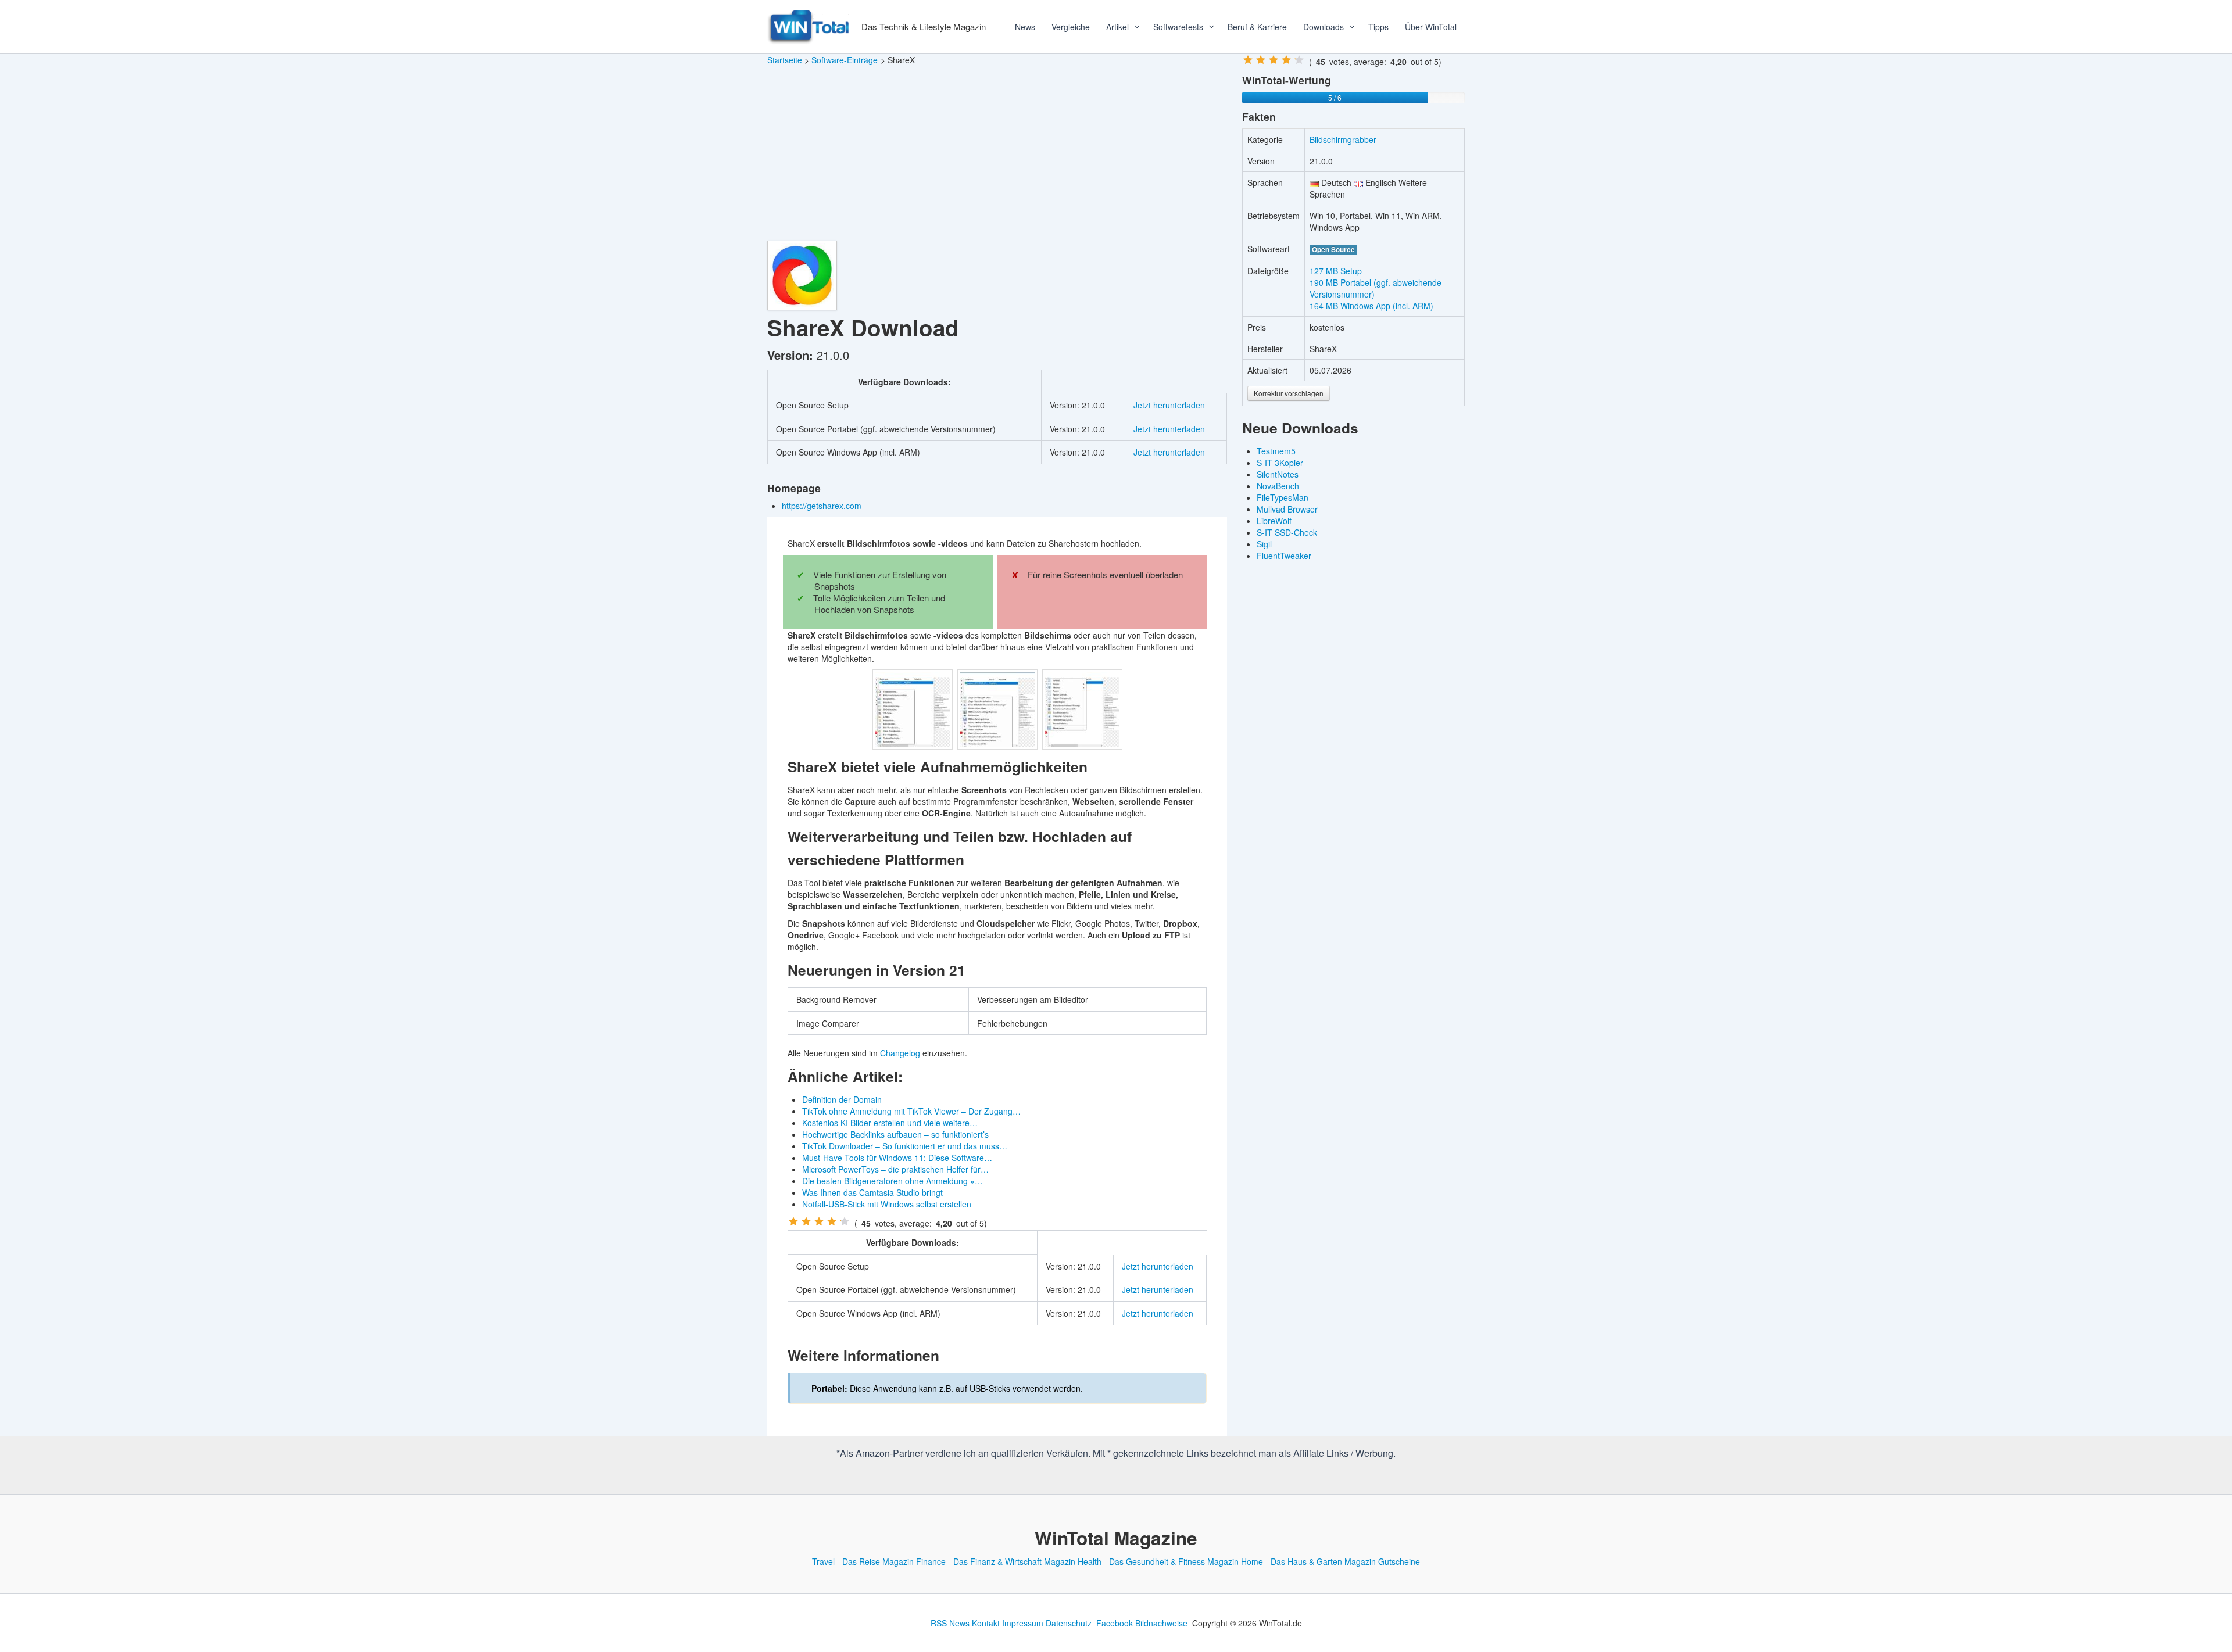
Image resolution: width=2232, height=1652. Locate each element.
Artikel (1117, 27)
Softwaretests (1178, 27)
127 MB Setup (1336, 271)
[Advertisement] (997, 153)
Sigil (1264, 544)
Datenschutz (1069, 1623)
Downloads (1324, 27)
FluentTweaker (1284, 556)
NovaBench (1278, 486)
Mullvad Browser (1287, 509)
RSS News (950, 1623)
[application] (1133, 27)
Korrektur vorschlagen (1289, 393)
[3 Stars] (819, 1221)
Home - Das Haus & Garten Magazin (1308, 1561)
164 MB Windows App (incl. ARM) (1371, 306)
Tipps (1378, 27)
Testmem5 (1276, 451)
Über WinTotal (1431, 27)
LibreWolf (1274, 521)
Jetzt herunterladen (1169, 405)
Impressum (1023, 1623)
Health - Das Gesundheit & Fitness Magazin (1158, 1561)
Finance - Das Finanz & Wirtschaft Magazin (996, 1561)
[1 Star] (793, 1221)
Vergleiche (1071, 27)
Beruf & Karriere (1257, 27)
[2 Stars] (806, 1221)
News (1025, 27)
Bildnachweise (1161, 1623)
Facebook (1115, 1623)
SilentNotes (1278, 474)
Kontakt (986, 1623)
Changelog (900, 1053)
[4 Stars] (832, 1221)
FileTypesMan (1283, 497)
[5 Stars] (845, 1221)
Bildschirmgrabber (1343, 139)
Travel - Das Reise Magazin (863, 1561)
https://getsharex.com (823, 506)
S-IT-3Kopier (1280, 463)
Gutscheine (1399, 1561)
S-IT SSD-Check (1287, 532)
